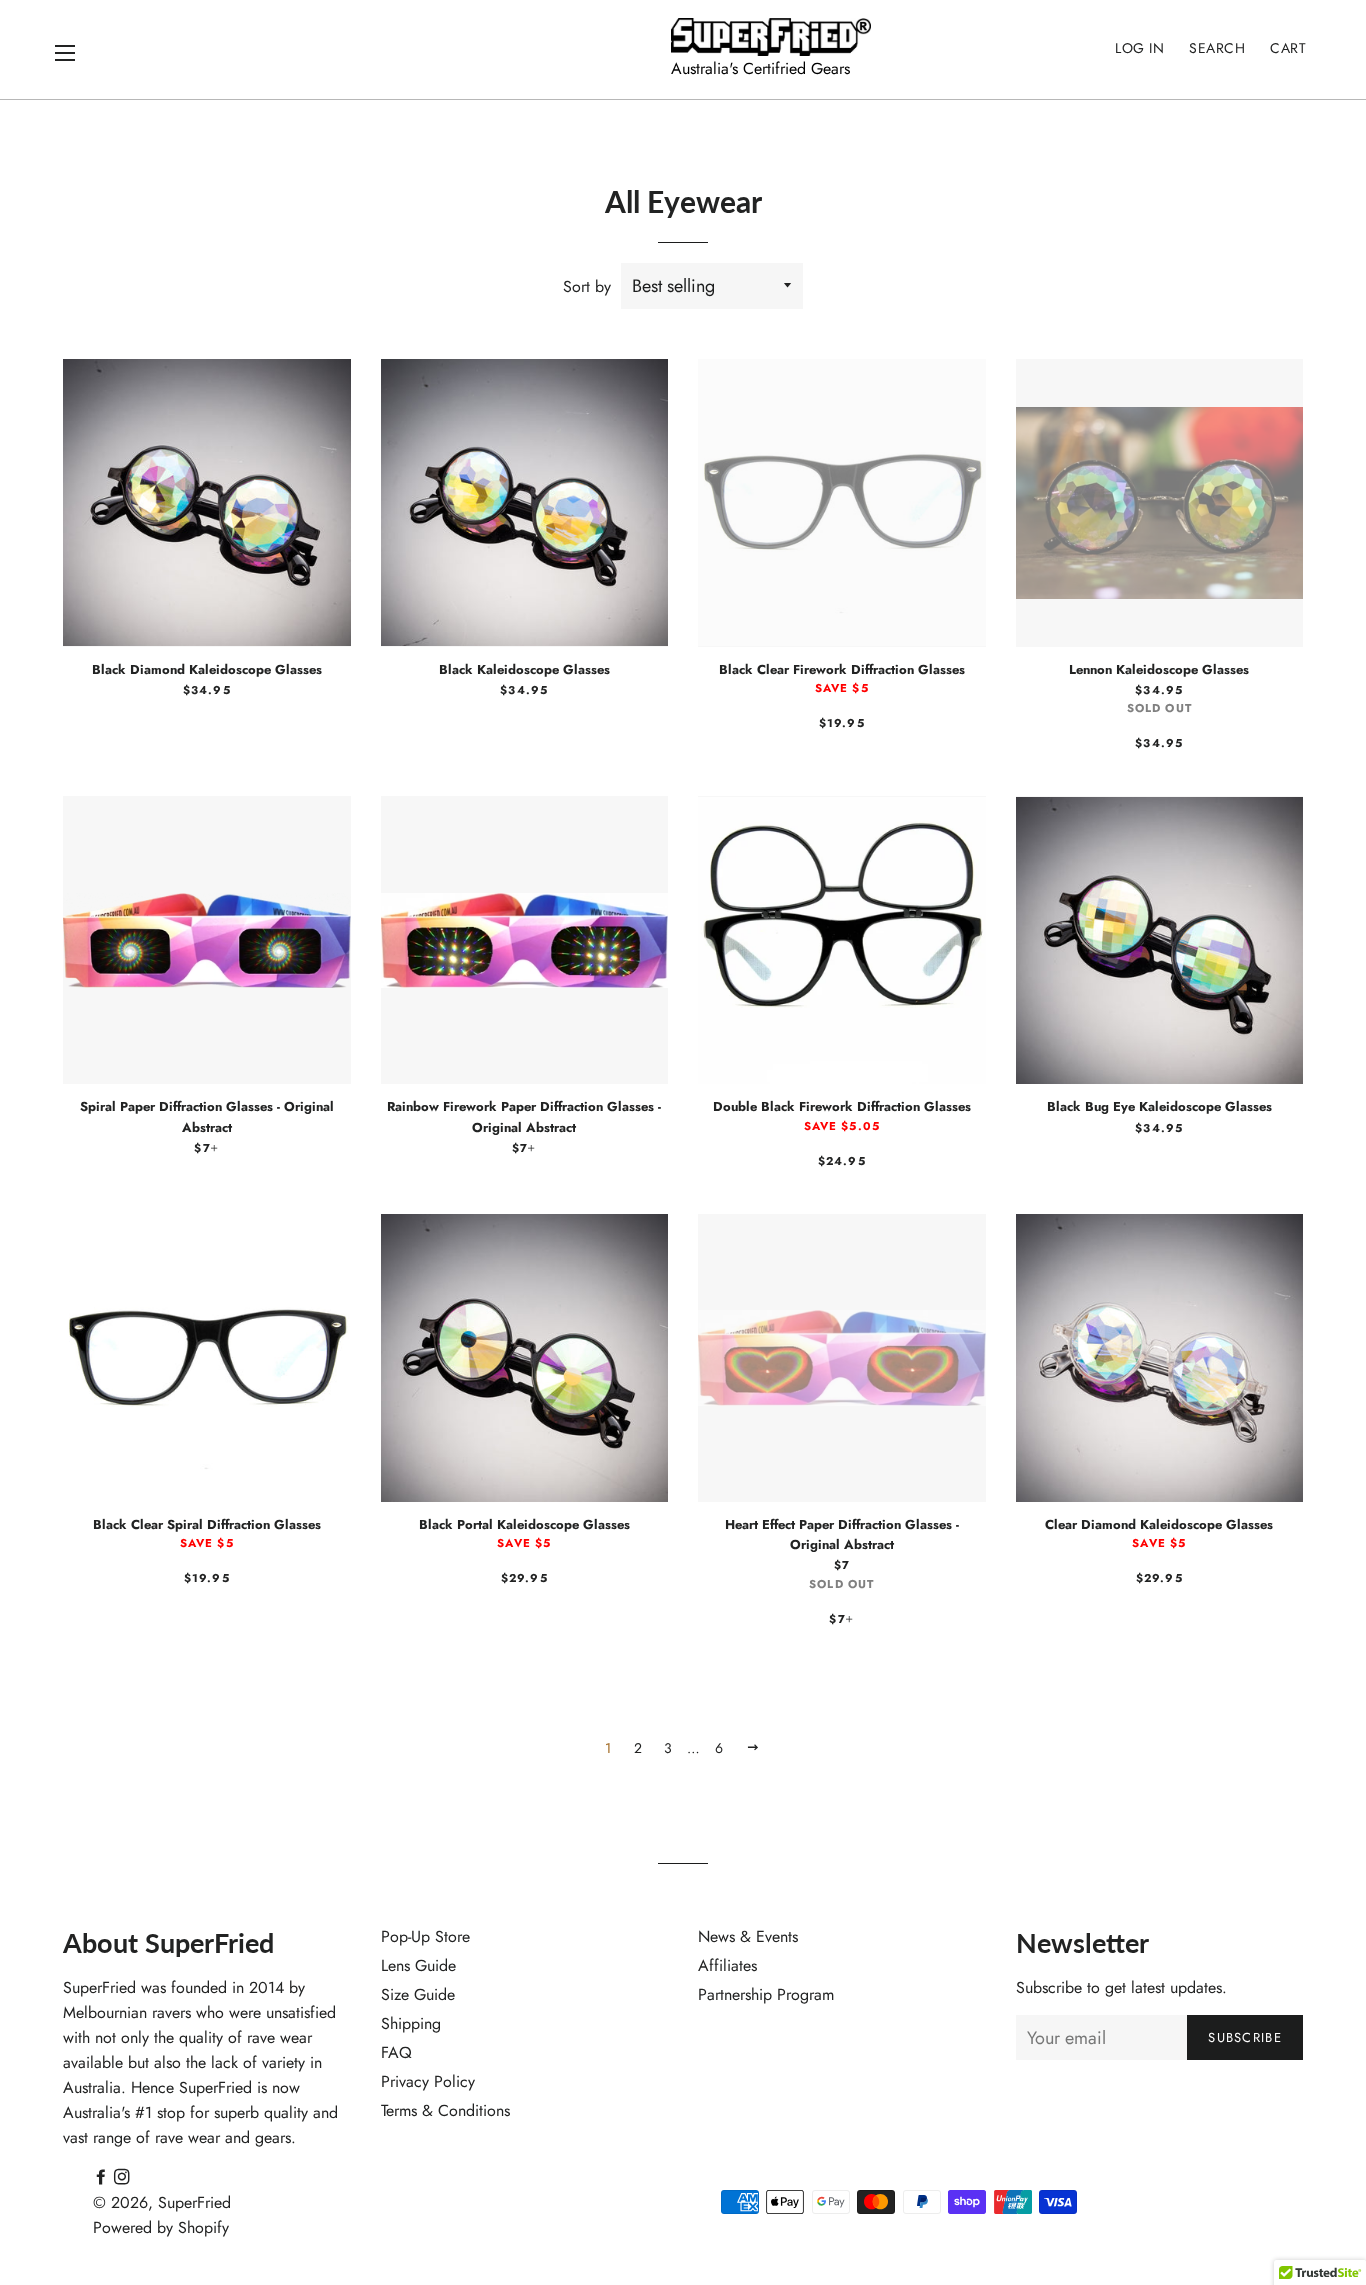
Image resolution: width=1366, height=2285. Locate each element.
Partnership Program (766, 1994)
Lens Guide (418, 1965)
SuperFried (194, 2202)
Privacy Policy (428, 2081)
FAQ (396, 2052)
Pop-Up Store (425, 1936)
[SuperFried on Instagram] (122, 2177)
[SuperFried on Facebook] (103, 2177)
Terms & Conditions (445, 2110)
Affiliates (727, 1965)
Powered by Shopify (161, 2227)
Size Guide (418, 1994)
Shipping (411, 2023)
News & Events (748, 1936)
